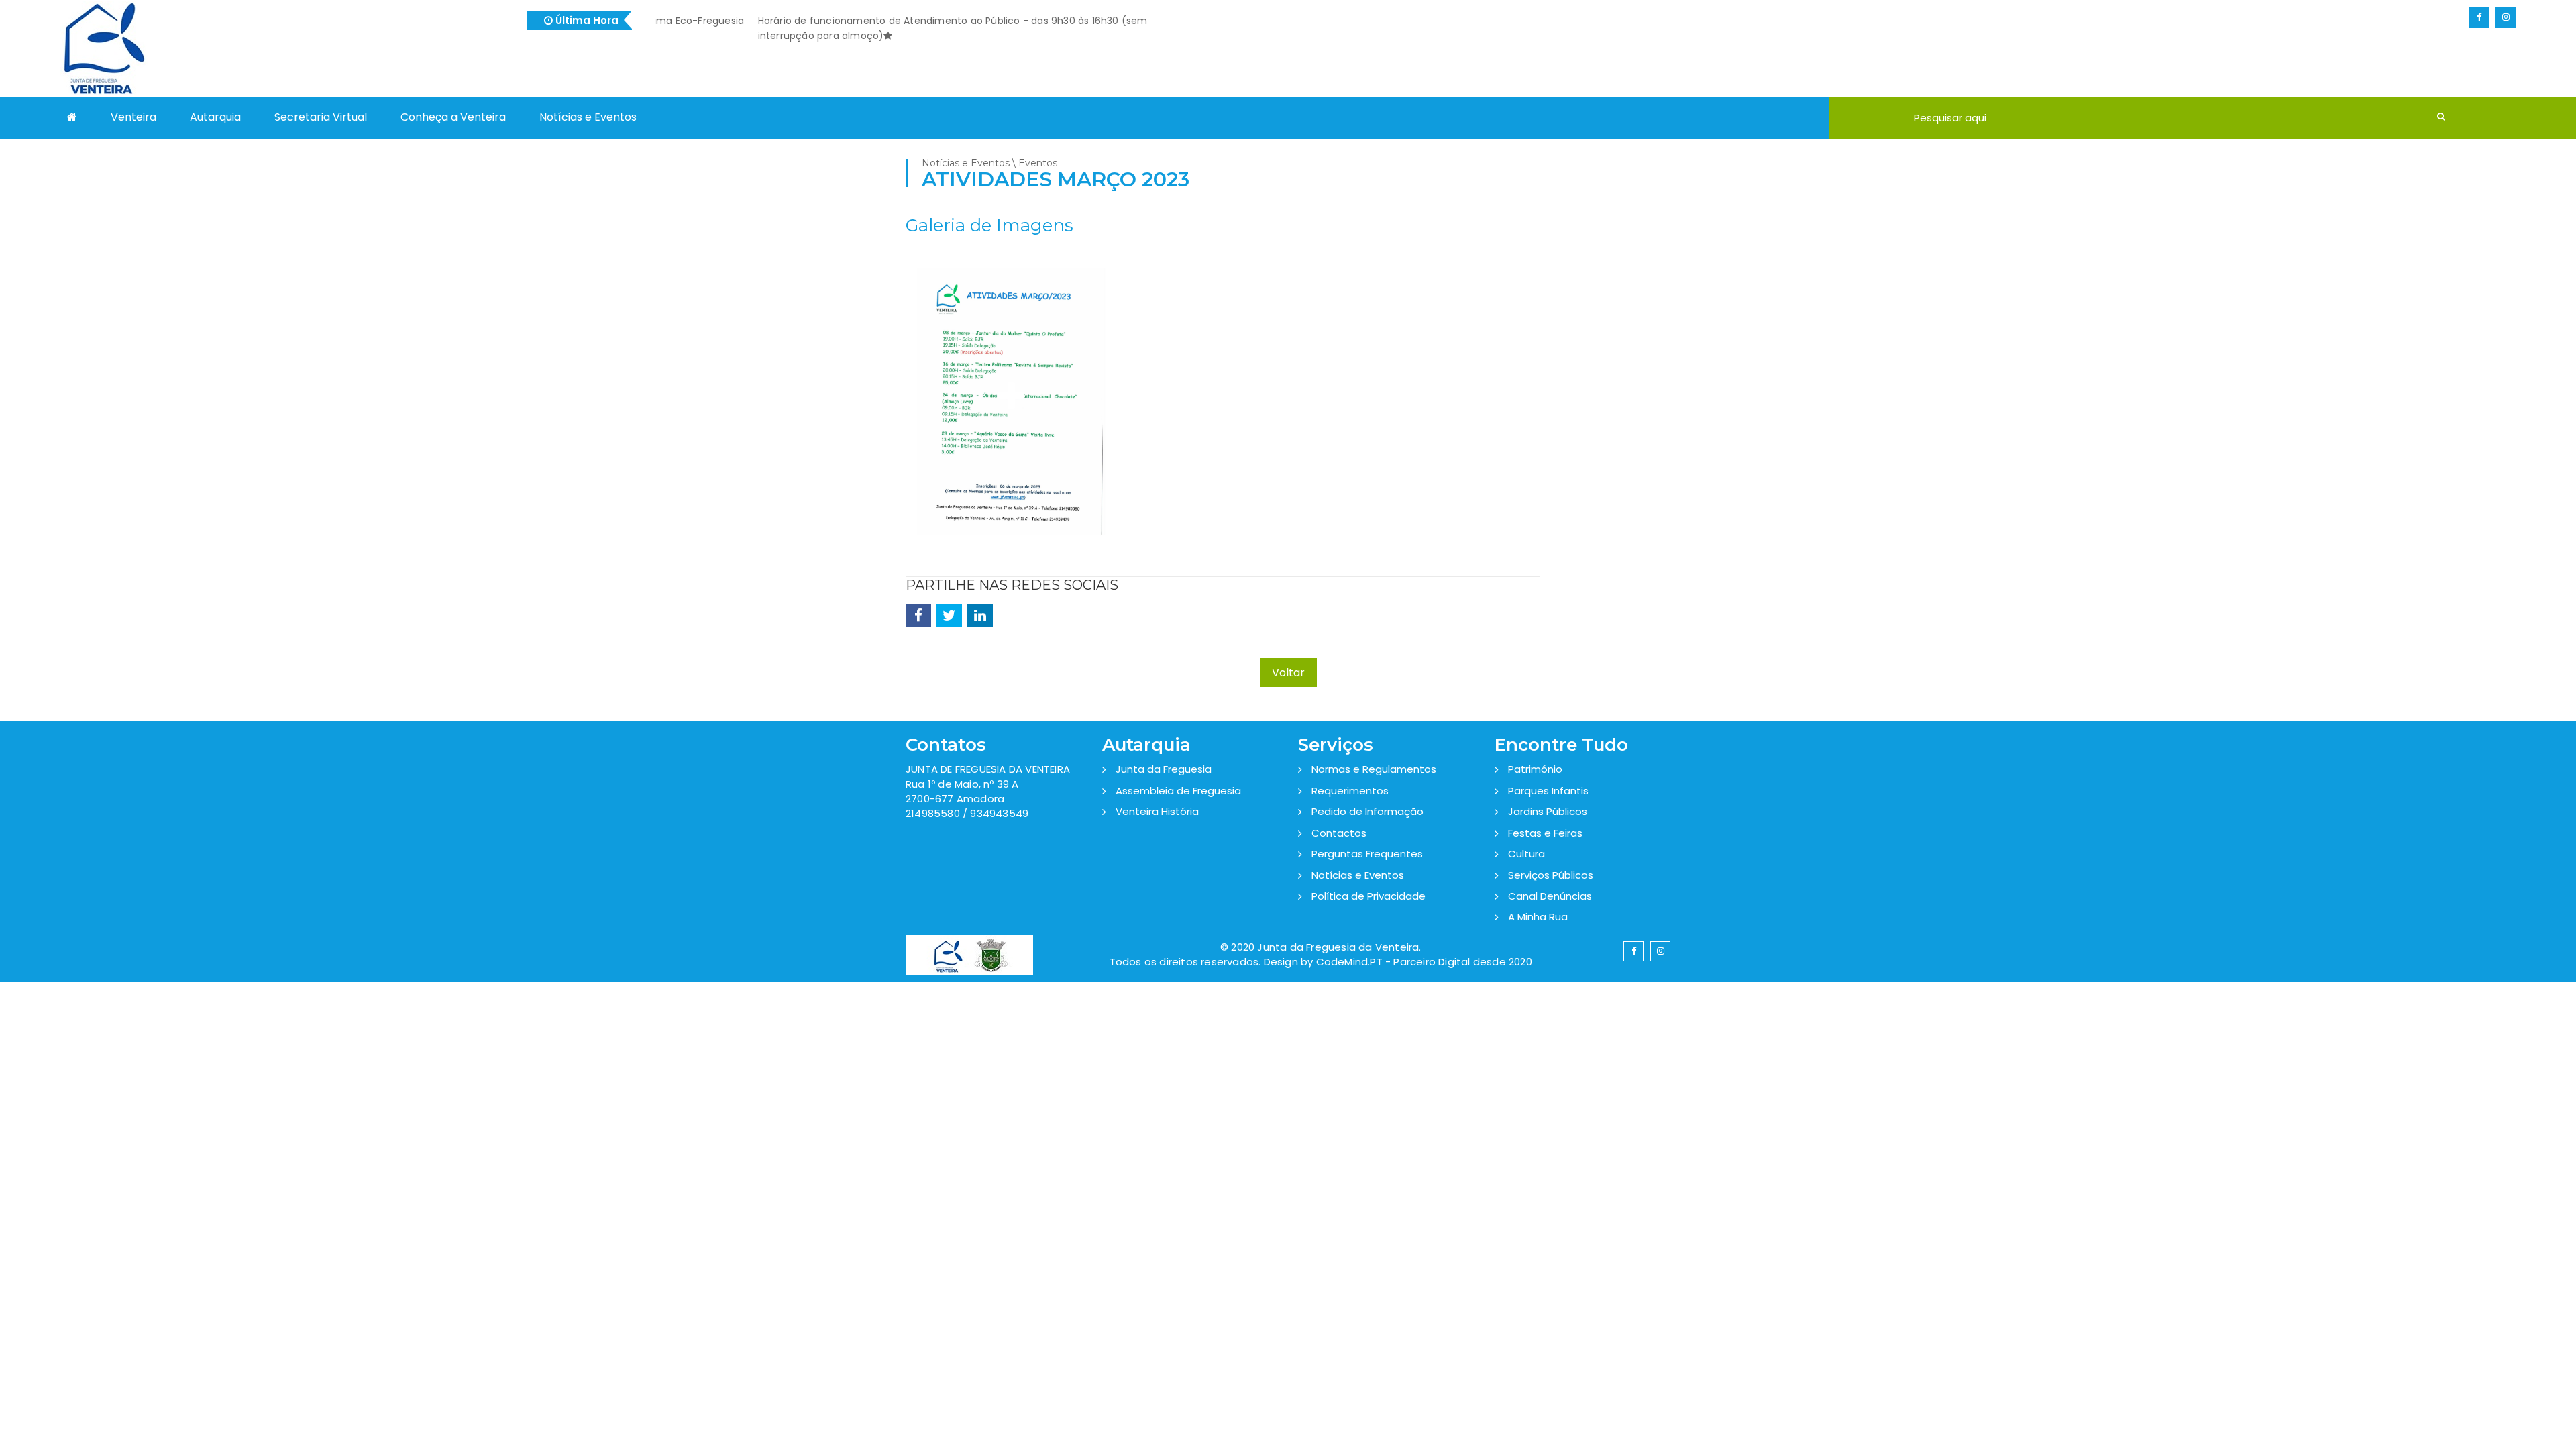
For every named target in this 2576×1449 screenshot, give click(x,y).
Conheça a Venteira (453, 117)
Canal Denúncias (1550, 896)
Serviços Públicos (1551, 875)
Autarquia (215, 117)
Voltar (1288, 673)
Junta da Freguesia (1164, 769)
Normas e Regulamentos (1374, 769)
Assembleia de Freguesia (1178, 791)
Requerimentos (1350, 791)
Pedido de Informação (1367, 811)
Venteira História (1157, 811)
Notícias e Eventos (588, 117)
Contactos (1339, 833)
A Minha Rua (1538, 917)
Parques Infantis (1548, 791)
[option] (1011, 408)
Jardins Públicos (1548, 811)
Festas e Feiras (1545, 833)
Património (1535, 769)
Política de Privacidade (1368, 896)
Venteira (133, 117)
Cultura (1526, 854)
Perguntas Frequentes (1367, 854)
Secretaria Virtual (321, 117)
